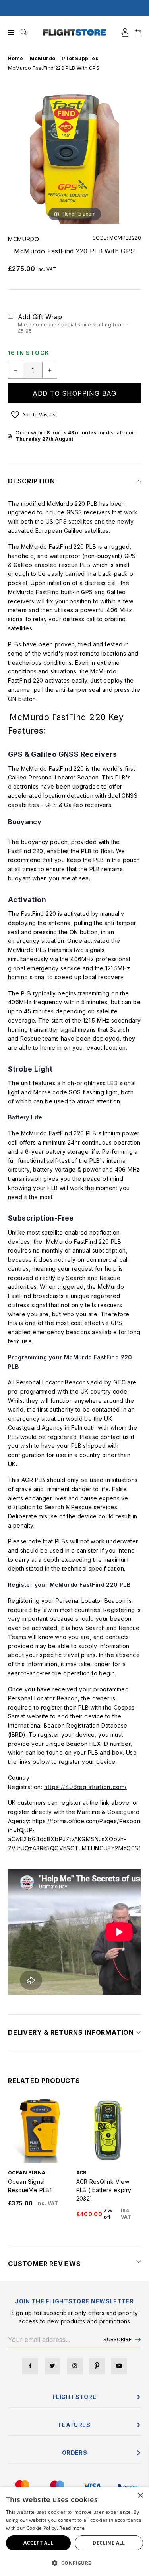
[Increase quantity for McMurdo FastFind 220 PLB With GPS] (50, 370)
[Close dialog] (139, 2453)
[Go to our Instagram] (75, 2366)
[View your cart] (138, 32)
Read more (72, 2528)
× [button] (140, 2496)
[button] (74, 2563)
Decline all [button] (109, 2543)
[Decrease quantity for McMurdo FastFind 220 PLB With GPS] (15, 370)
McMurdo (24, 239)
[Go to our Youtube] (119, 2366)
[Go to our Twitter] (52, 2366)
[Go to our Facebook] (30, 2366)
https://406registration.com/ (85, 1787)
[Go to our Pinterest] (97, 2366)
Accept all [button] (38, 2543)
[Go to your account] (125, 32)
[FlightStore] (75, 32)
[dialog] (74, 2532)
